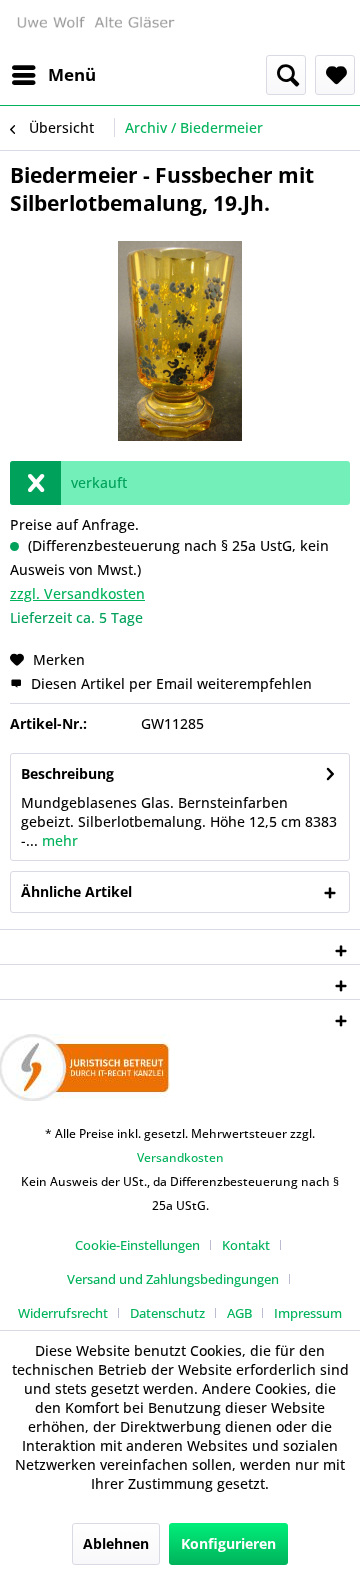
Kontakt (246, 1245)
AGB (239, 1313)
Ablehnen (116, 1543)
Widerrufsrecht (63, 1313)
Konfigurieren (228, 1543)
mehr (58, 840)
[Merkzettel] (335, 75)
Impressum (308, 1313)
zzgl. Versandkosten (77, 593)
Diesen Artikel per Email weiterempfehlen (169, 683)
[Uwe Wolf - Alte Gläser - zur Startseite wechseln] (95, 27)
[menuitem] (53, 75)
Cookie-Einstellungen (137, 1245)
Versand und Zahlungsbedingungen (173, 1279)
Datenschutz (167, 1313)
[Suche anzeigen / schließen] (286, 75)
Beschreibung (67, 773)
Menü (72, 74)
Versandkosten (180, 1157)
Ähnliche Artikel (76, 891)
